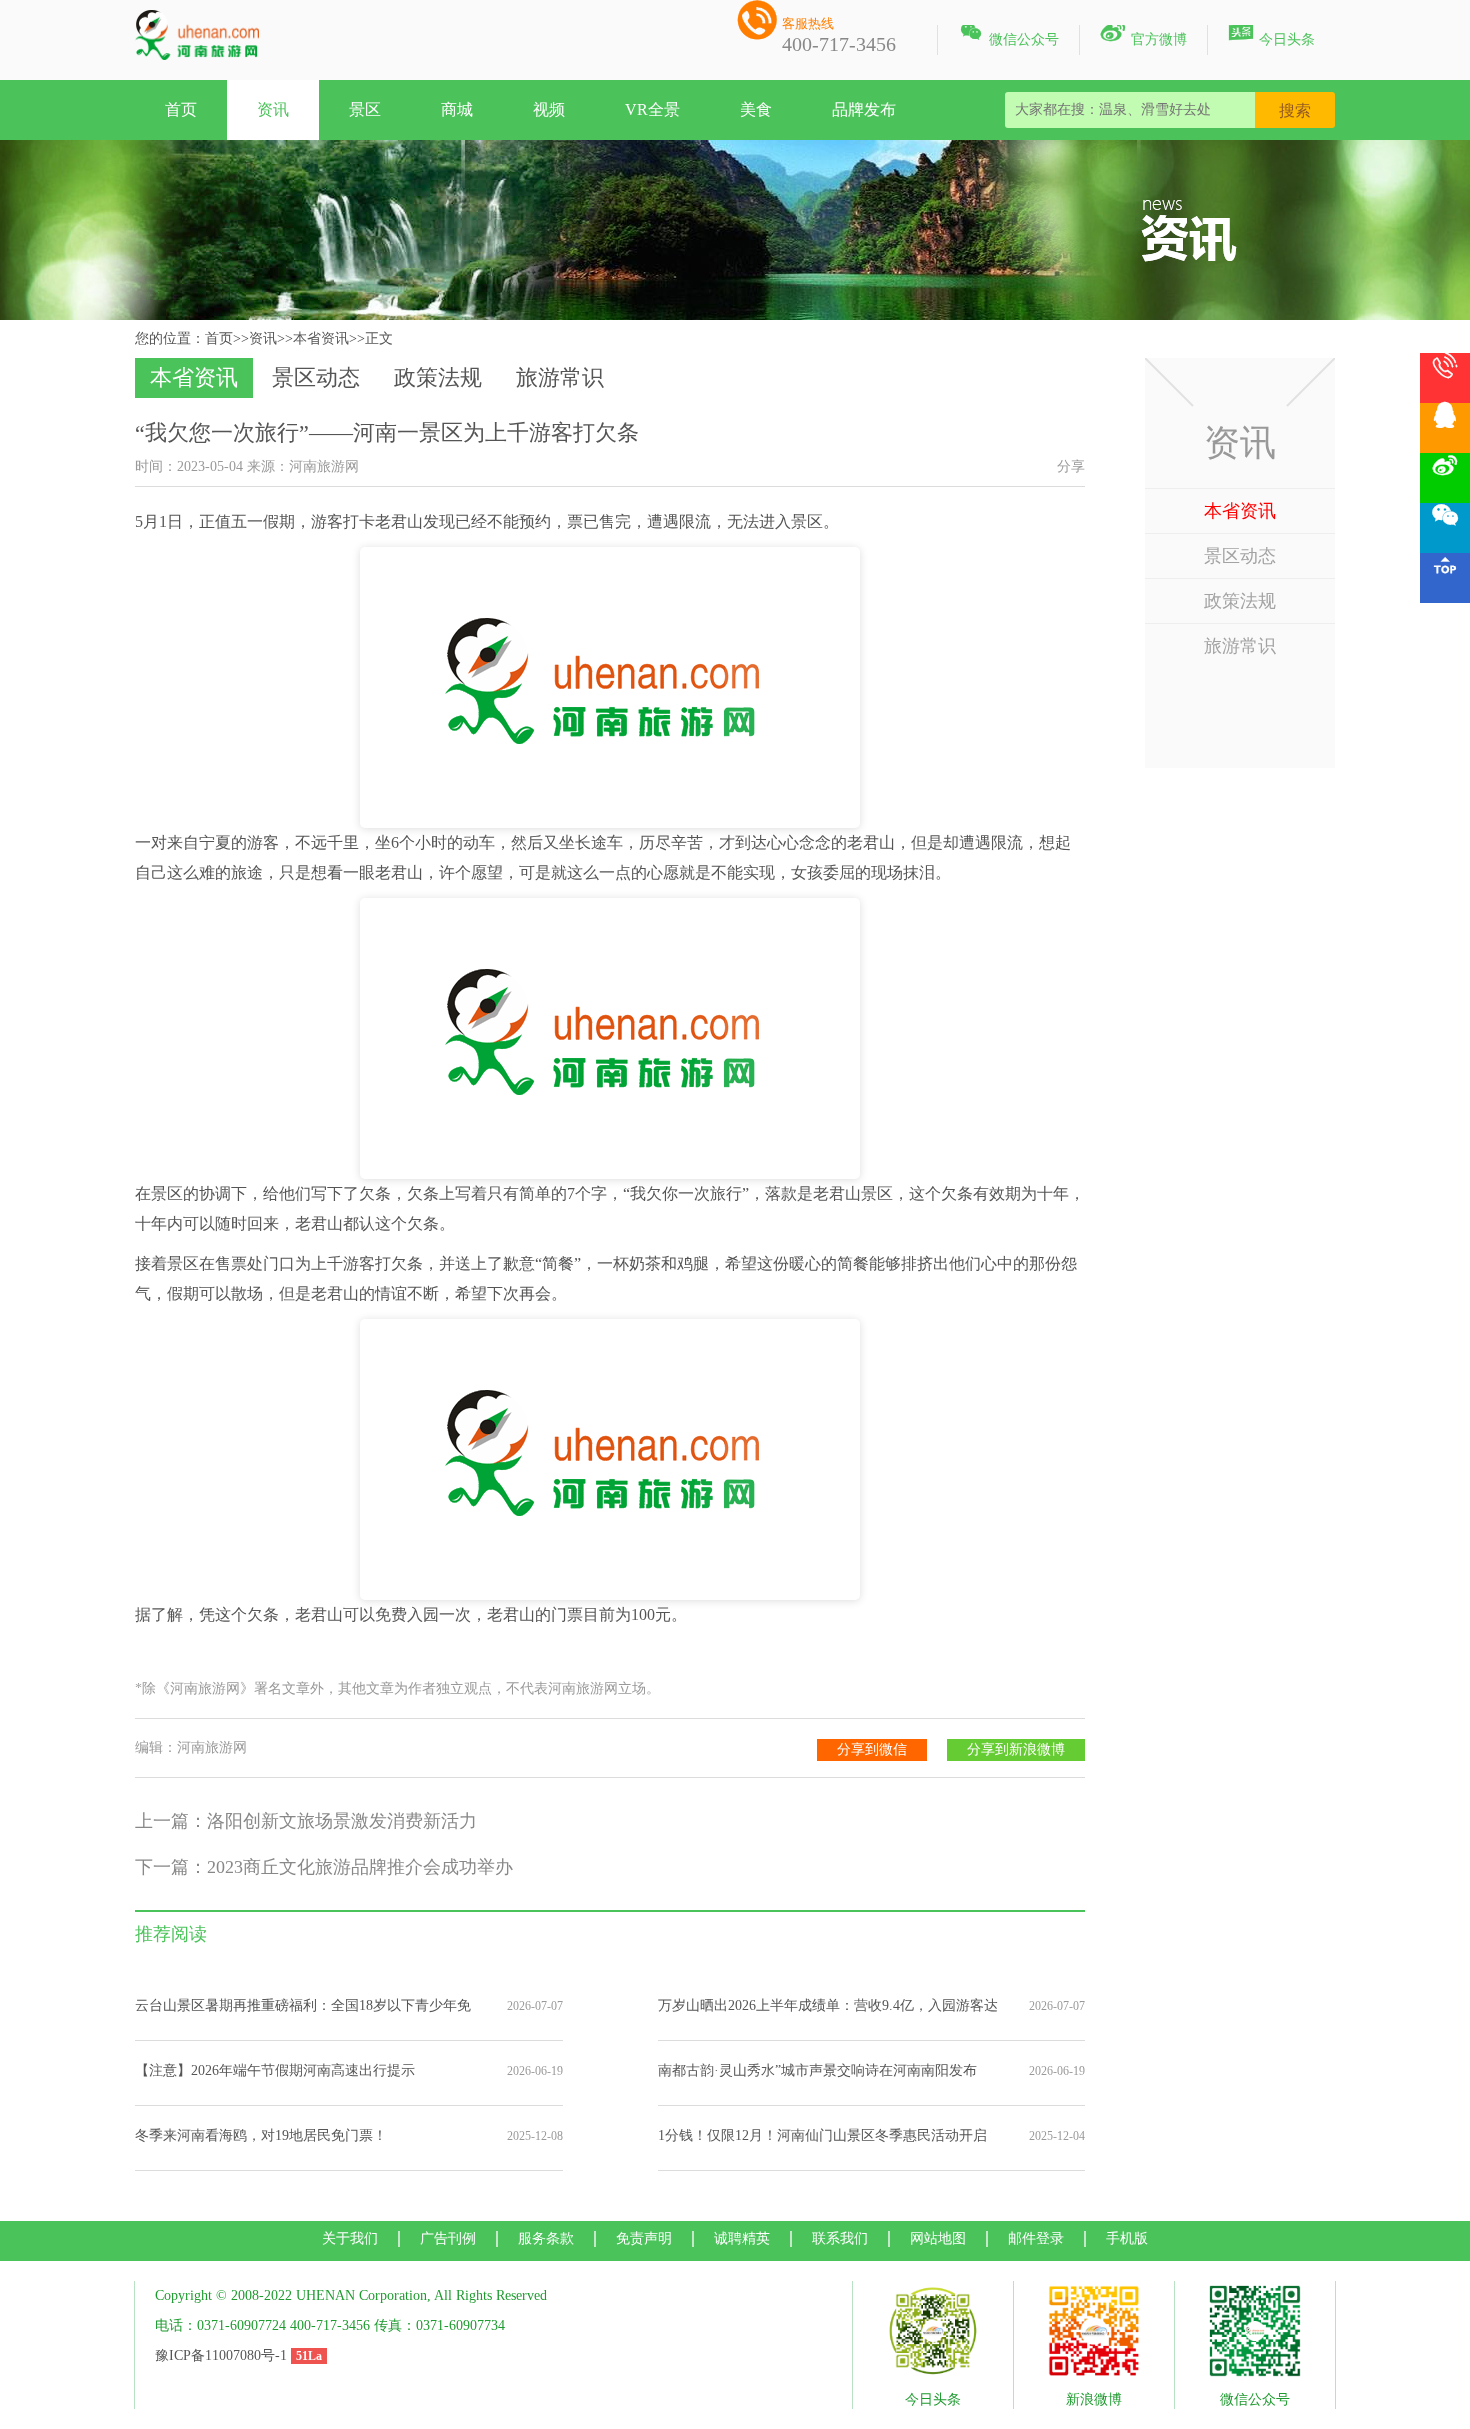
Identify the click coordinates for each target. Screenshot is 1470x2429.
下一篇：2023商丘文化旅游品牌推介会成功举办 (324, 1867)
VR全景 (652, 109)
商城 (457, 109)
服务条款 (546, 2238)
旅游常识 (560, 377)
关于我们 (350, 2238)
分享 (1071, 466)
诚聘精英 (742, 2238)
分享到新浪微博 (1016, 1749)
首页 (181, 109)
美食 (756, 109)
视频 (549, 109)
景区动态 (316, 377)
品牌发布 (864, 109)
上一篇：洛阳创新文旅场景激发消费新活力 (306, 1821)
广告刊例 (448, 2238)
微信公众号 (1008, 36)
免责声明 (644, 2238)
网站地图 (938, 2238)
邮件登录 (1036, 2238)
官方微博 (1143, 36)
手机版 (1127, 2238)
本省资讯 (321, 338)
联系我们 (840, 2238)
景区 (365, 109)
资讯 (273, 109)
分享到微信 (872, 1749)
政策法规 (438, 377)
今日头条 (1271, 36)
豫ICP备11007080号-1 (221, 2355)
